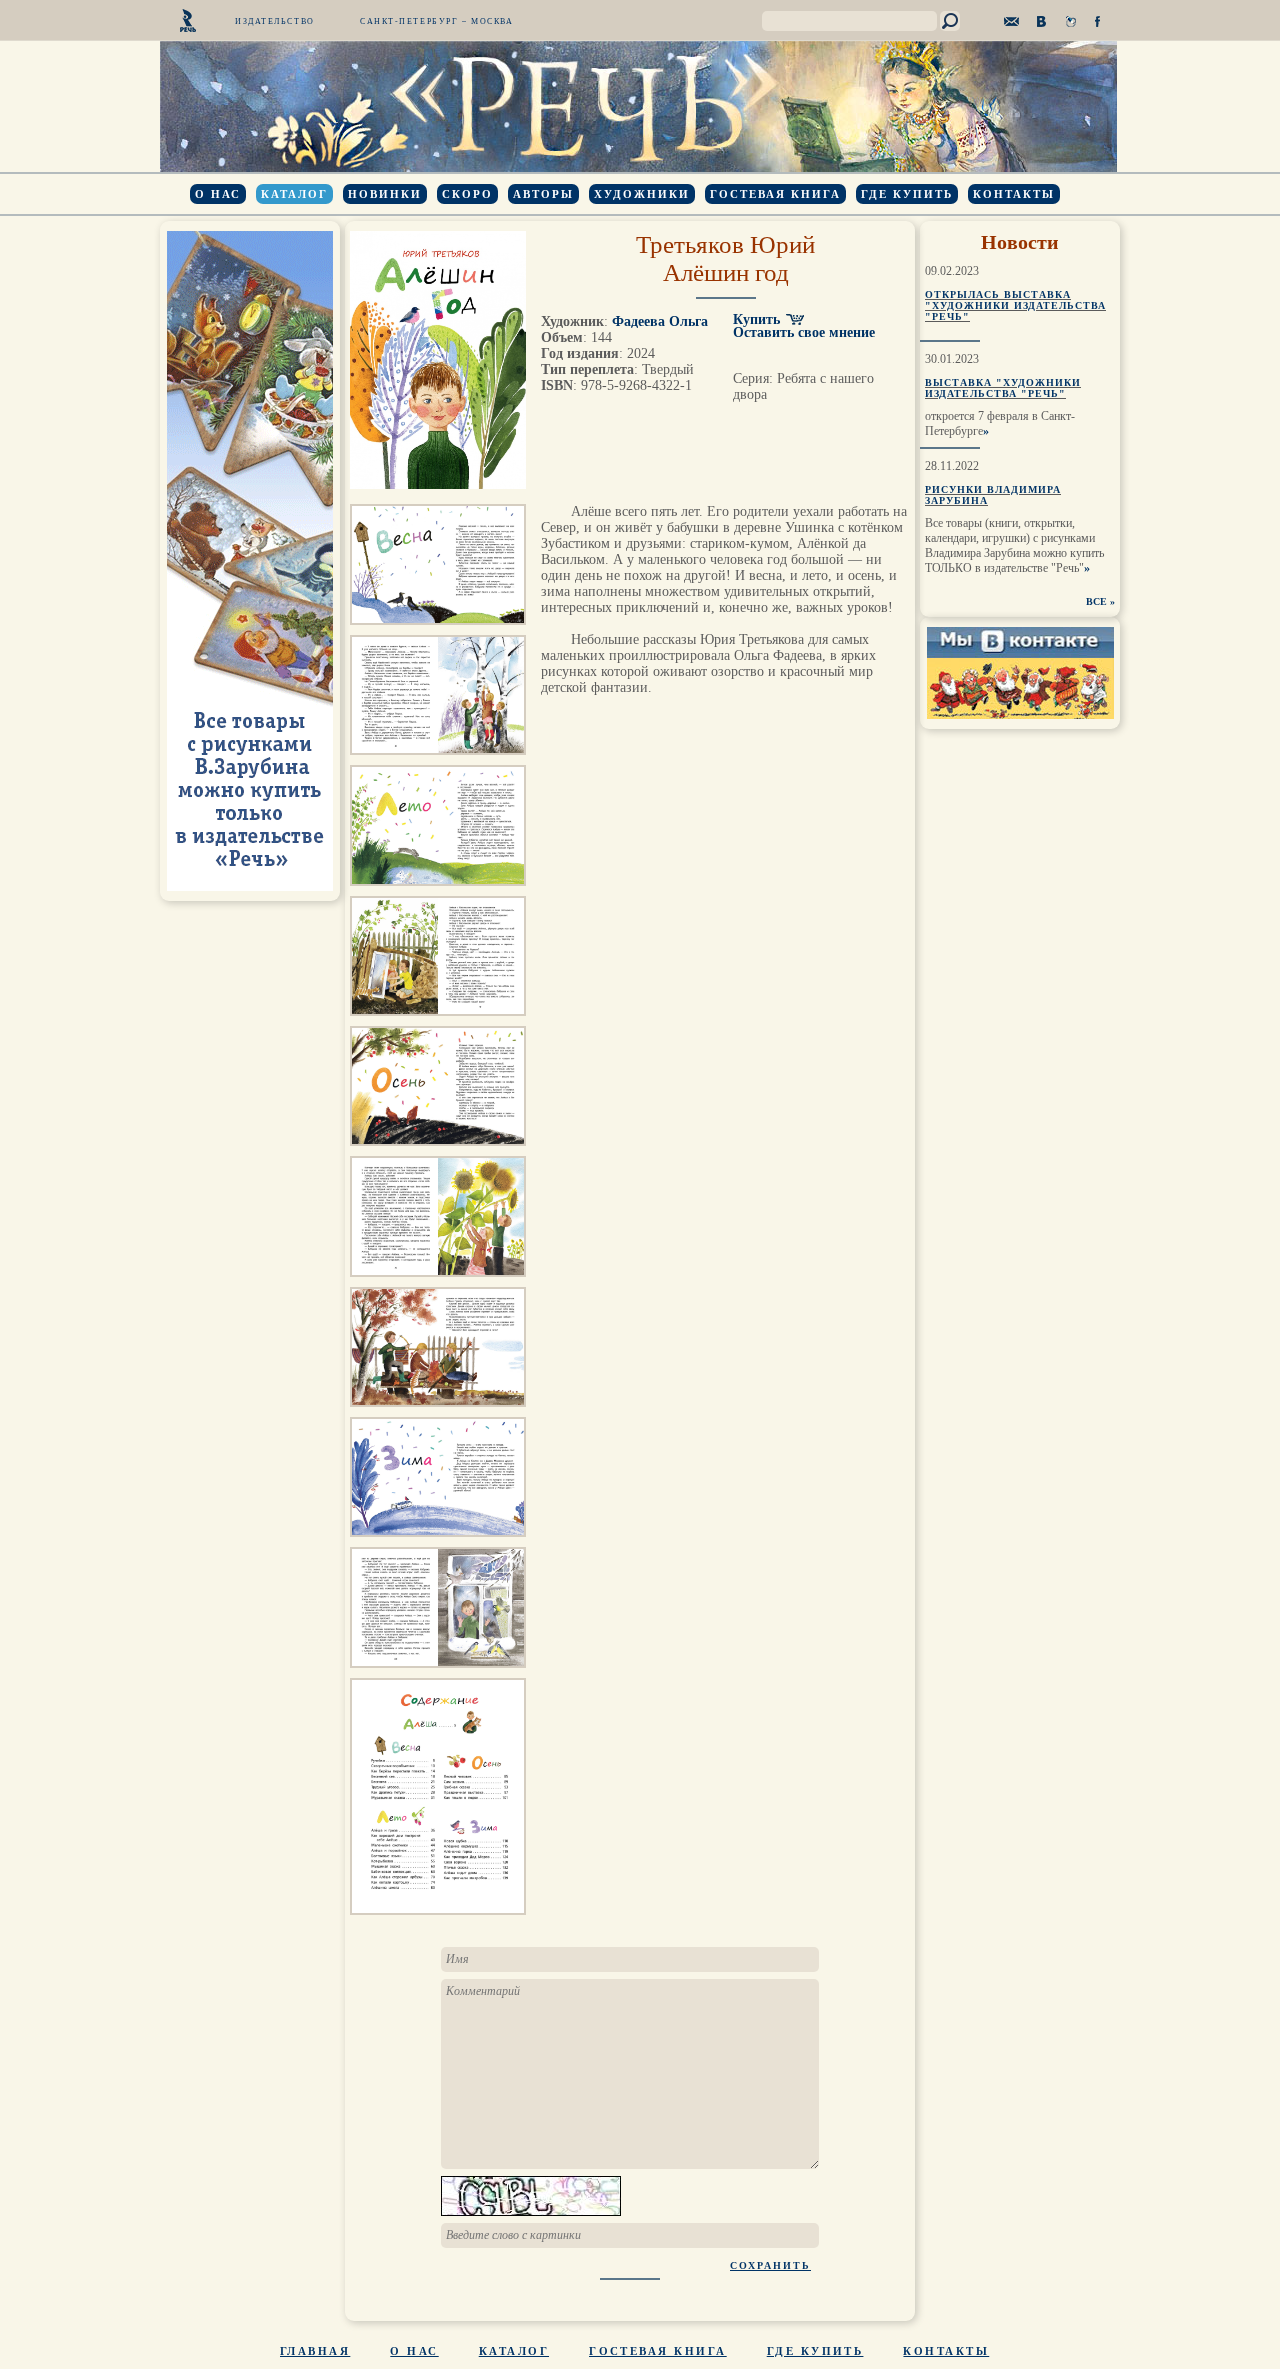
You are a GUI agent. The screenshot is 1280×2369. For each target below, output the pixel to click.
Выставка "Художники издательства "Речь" (1003, 388)
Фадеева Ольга (660, 321)
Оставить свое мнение (804, 332)
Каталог (294, 194)
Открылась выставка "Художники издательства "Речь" (1015, 305)
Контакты (1014, 194)
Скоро (467, 194)
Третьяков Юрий (725, 244)
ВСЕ (1096, 601)
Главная (315, 2351)
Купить (756, 319)
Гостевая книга (775, 194)
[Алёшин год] (438, 630)
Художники (642, 194)
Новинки (385, 194)
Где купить (907, 194)
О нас (218, 194)
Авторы (543, 194)
